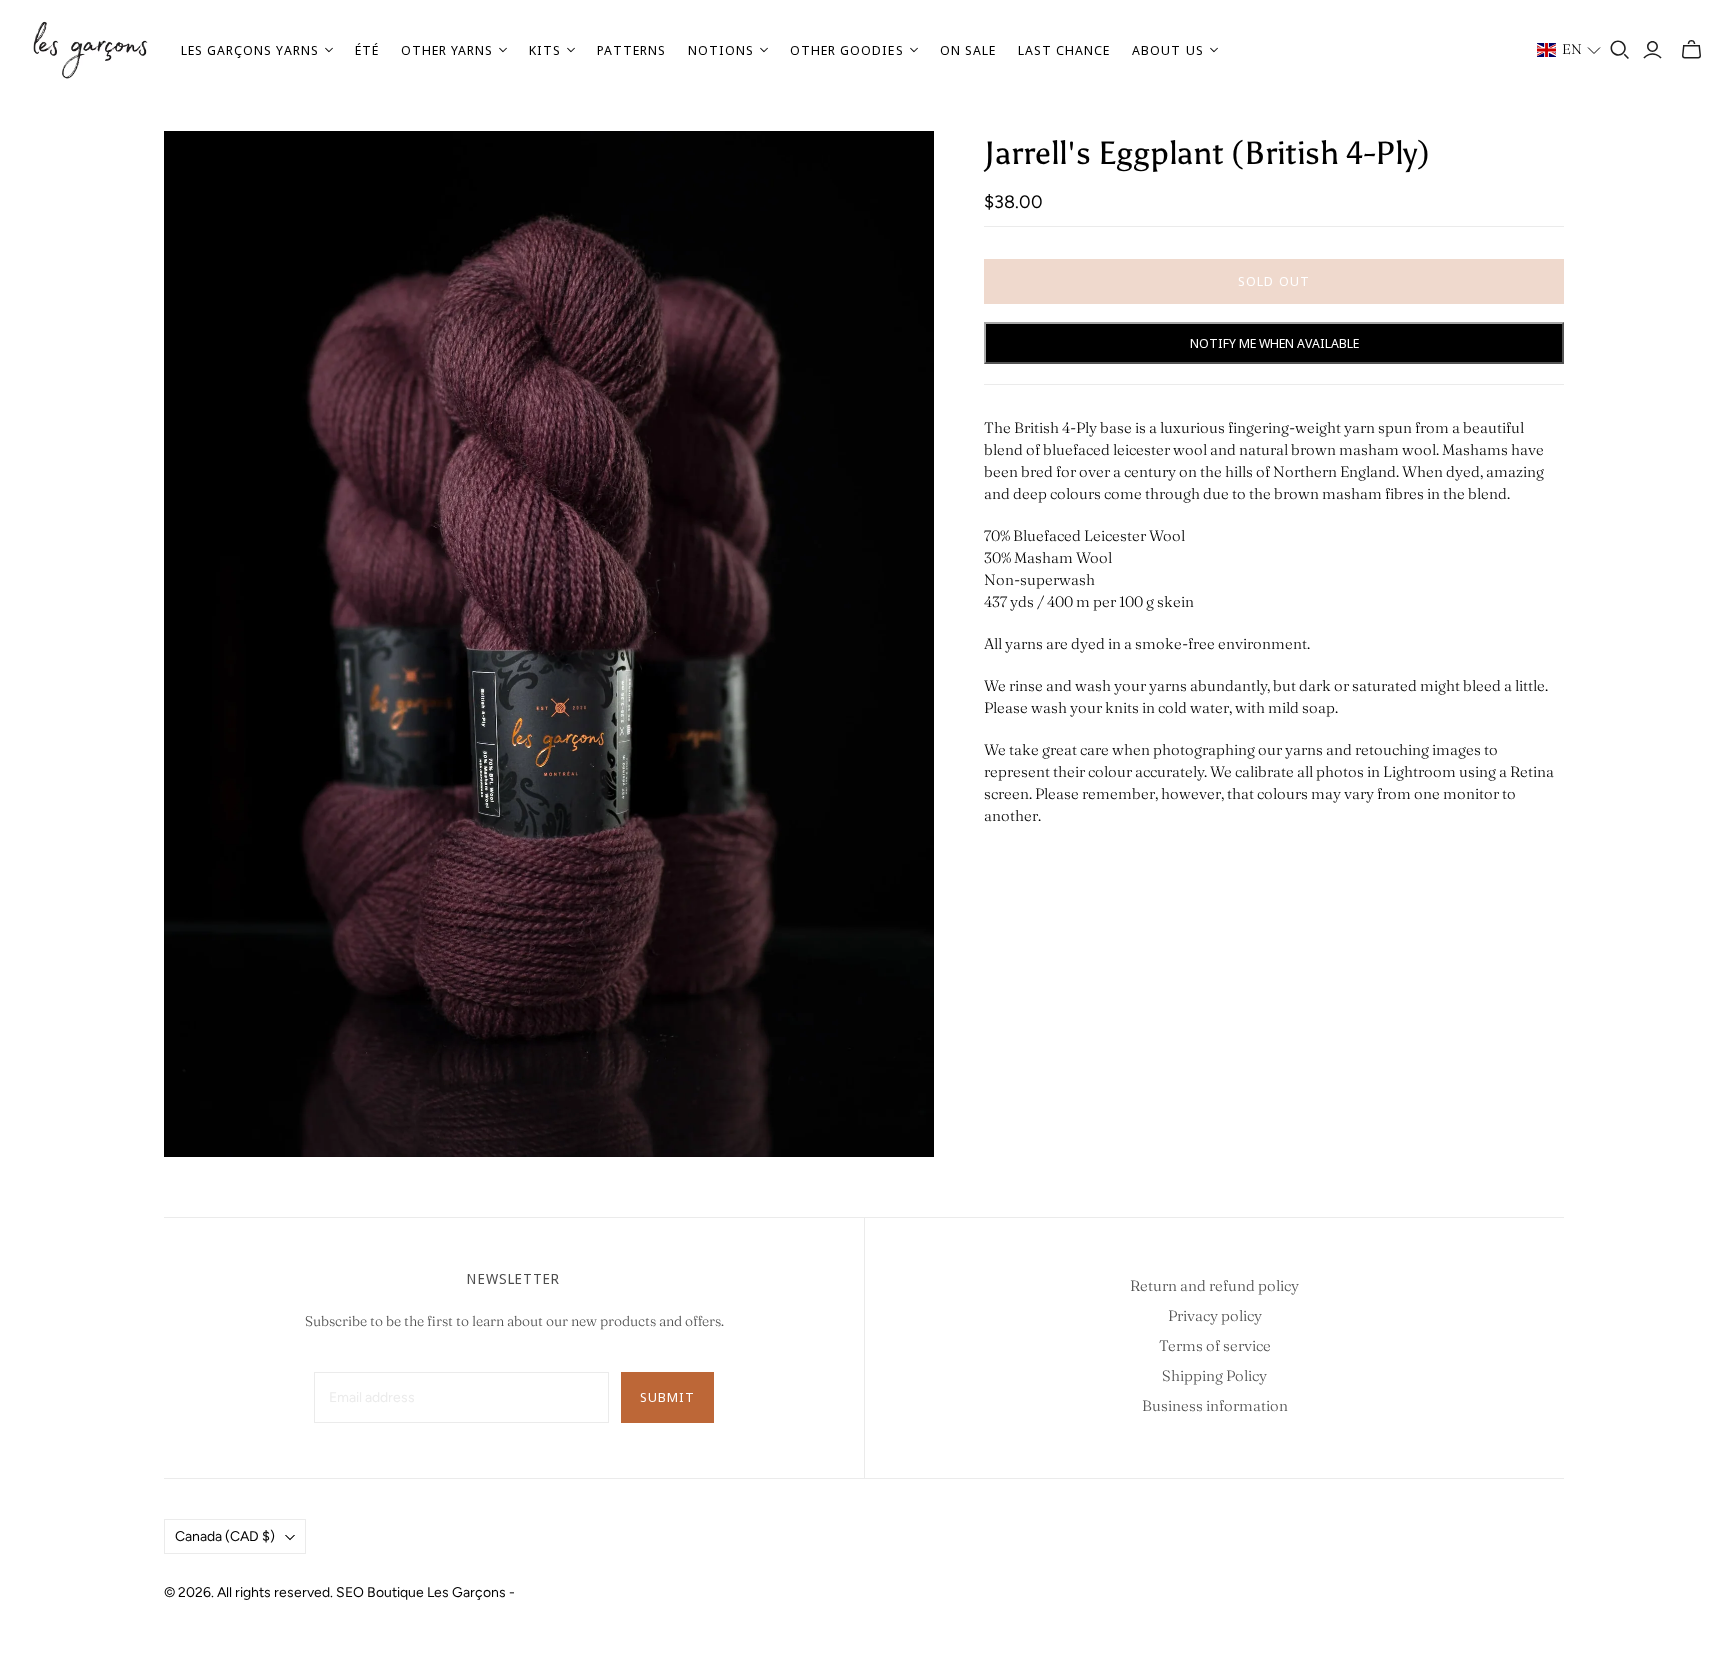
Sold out (1273, 281)
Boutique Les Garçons (436, 1592)
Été (367, 50)
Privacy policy (1215, 1315)
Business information (1215, 1405)
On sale (968, 50)
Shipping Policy (1214, 1375)
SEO (350, 1592)
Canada (225, 1536)
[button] (1569, 50)
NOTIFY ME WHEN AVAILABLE (1274, 343)
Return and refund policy (1214, 1285)
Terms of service (1215, 1345)
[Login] (1652, 50)
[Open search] (1620, 50)
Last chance (1064, 50)
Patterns (631, 50)
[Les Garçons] (90, 50)
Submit (667, 1397)
